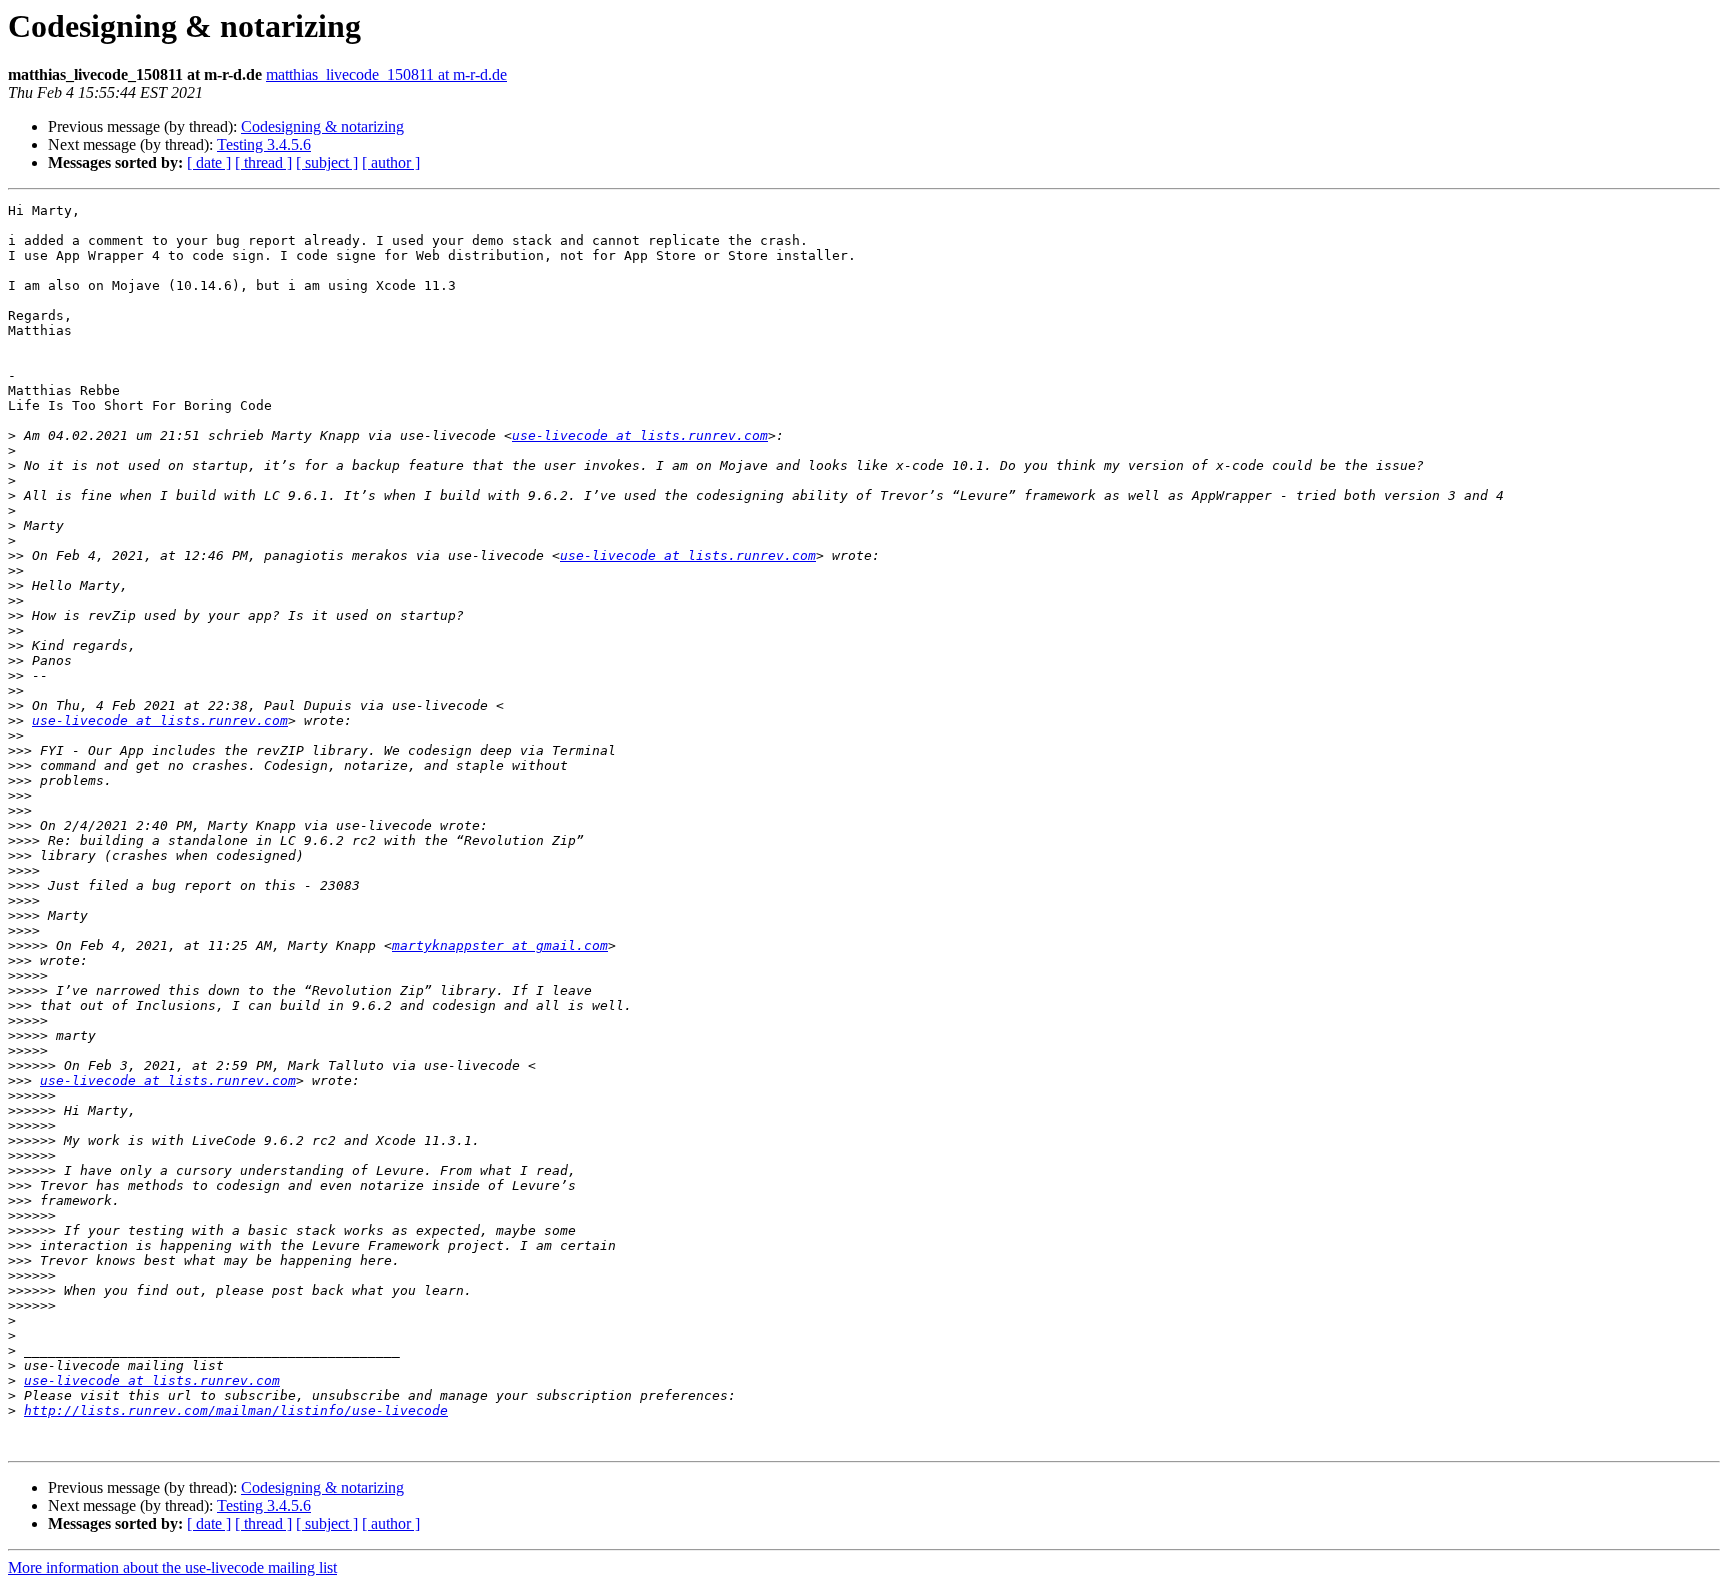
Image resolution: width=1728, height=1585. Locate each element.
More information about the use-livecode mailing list (172, 1567)
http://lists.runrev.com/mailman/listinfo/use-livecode (236, 1410)
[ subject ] (327, 162)
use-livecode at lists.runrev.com (640, 435)
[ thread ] (263, 162)
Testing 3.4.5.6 (264, 144)
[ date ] (209, 162)
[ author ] (391, 162)
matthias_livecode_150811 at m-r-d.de (386, 74)
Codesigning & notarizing (322, 126)
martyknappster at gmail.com (500, 945)
